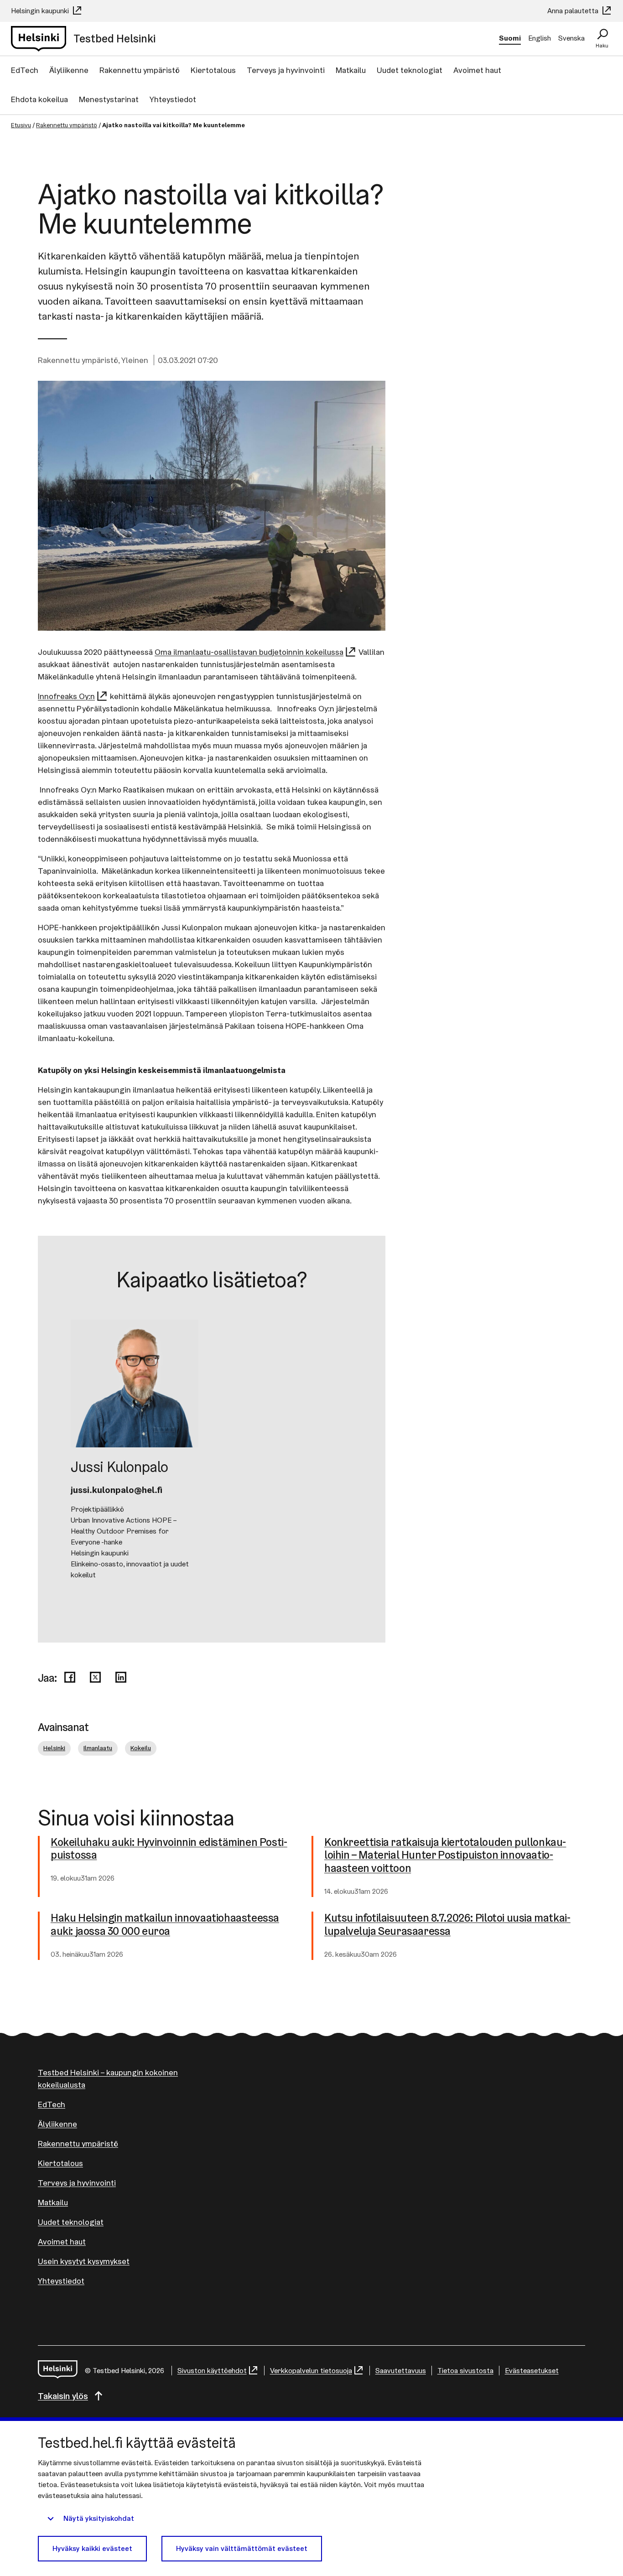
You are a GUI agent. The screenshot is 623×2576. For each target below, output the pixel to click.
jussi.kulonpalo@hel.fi (117, 1490)
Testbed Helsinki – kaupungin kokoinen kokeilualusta (108, 2078)
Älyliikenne (69, 70)
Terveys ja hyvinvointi (286, 70)
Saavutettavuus (401, 2371)
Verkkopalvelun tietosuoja (311, 2371)
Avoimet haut (477, 70)
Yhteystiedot (173, 99)
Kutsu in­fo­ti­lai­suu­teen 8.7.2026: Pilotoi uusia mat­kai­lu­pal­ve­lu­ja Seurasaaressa (447, 1925)
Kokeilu (141, 1748)
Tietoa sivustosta (465, 2371)
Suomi (510, 38)
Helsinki (54, 1748)
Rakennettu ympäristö (140, 70)
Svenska (571, 38)
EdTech (25, 70)
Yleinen (135, 360)
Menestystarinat (109, 99)
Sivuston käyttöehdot (212, 2371)
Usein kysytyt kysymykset (84, 2261)
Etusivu (21, 125)
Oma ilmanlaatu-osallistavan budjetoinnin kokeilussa (249, 652)
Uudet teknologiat (410, 70)
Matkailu (351, 70)
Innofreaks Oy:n (66, 696)
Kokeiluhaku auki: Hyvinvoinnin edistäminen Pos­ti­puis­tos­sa (169, 1849)
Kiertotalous (213, 70)
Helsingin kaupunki (41, 11)
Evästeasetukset (532, 2371)
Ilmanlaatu (98, 1748)
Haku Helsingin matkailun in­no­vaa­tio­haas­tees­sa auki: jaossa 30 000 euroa (165, 1925)
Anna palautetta (574, 11)
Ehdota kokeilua (39, 99)
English (540, 38)
